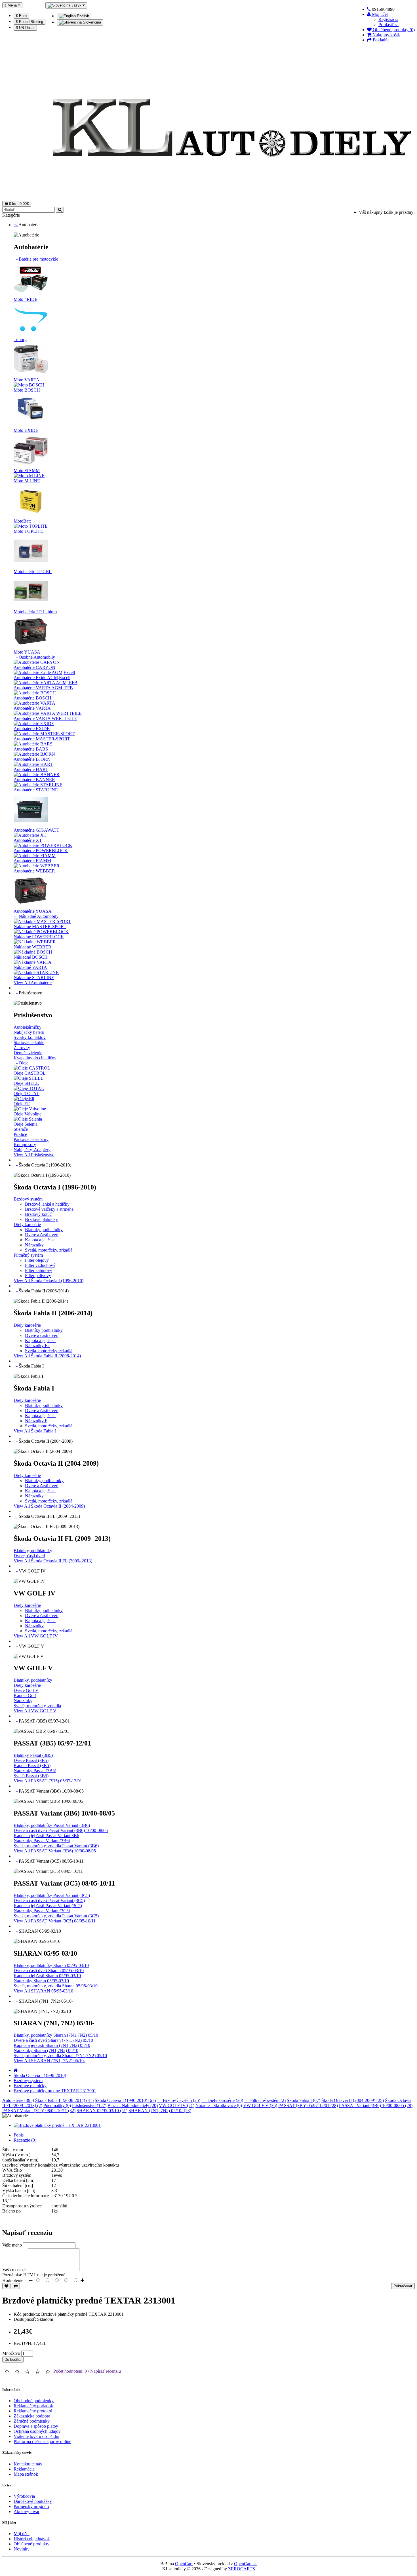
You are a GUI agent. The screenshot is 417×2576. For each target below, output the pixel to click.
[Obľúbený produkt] (6, 2286)
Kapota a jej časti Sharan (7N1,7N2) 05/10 (52, 2045)
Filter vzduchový (40, 1265)
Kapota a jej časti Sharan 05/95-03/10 (47, 1976)
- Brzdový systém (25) (179, 2100)
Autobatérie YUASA (33, 911)
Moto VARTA (27, 380)
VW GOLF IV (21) (177, 2105)
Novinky (22, 2549)
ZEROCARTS (242, 2569)
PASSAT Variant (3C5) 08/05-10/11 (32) (39, 2111)
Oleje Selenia (26, 1124)
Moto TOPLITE (28, 531)
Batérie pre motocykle (38, 259)
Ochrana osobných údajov (37, 2431)
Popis (19, 2135)
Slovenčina (91, 22)
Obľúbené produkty (31, 2544)
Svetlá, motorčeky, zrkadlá (49, 1250)
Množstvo (11, 2353)
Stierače (21, 1129)
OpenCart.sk (245, 2564)
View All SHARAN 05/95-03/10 (43, 1991)
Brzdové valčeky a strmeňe (49, 1209)
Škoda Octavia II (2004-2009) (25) (353, 2100)
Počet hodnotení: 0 (70, 2371)
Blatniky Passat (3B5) (33, 1755)
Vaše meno (12, 2245)
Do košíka (13, 2360)
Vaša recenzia (14, 2270)
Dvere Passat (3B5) (31, 1760)
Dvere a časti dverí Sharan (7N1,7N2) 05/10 (53, 2040)
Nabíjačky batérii (29, 1032)
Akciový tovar (27, 2511)
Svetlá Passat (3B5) (31, 1776)
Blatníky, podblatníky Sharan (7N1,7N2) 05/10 (56, 2035)
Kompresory (25, 1145)
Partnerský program (31, 2506)
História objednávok (32, 2539)
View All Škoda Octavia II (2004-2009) (49, 1506)
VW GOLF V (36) (260, 2105)
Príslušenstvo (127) (89, 2105)
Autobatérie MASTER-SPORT (42, 739)
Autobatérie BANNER (34, 780)
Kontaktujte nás (28, 2464)
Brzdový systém (28, 1199)
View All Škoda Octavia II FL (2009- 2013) (53, 1561)
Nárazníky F (36, 1421)
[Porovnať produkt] (16, 2286)
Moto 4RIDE (26, 299)
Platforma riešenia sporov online (42, 2441)
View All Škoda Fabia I (35, 1431)
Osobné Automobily (37, 657)
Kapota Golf (25, 1695)
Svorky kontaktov (30, 1037)
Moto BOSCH (27, 390)
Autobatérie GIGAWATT (36, 830)
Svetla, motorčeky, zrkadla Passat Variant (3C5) (56, 1916)
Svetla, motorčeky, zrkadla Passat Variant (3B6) (56, 1846)
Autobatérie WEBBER (34, 871)
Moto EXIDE (26, 430)
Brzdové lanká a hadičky (47, 1204)
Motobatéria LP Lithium (35, 612)
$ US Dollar (25, 28)
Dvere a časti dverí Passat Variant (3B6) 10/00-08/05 (61, 1830)
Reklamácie (24, 2469)
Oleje (24, 1063)
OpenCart (184, 2564)
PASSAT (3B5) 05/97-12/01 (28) (308, 2105)
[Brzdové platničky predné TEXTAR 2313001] (57, 2125)
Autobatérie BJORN (32, 759)
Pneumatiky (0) (57, 2105)
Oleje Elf (22, 1104)
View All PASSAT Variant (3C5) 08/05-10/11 (55, 1921)
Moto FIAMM (27, 471)
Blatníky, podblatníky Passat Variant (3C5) (52, 1895)
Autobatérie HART (31, 769)
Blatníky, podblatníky (44, 1481)
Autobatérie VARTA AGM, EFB (43, 688)
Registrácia (388, 19)
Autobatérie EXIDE (32, 729)
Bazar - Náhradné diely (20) (133, 2105)
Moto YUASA (27, 652)
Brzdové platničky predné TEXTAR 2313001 (55, 2091)
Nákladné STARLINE (34, 978)
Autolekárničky (28, 1027)
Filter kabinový (39, 1270)
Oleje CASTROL (30, 1073)
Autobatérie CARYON (34, 667)
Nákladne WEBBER (32, 947)
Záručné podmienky (32, 2421)
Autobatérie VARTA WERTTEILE (45, 718)
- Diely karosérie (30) (222, 2100)
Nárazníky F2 (37, 1346)
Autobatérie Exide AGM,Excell (42, 678)
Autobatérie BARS (31, 749)
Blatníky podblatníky (44, 1230)
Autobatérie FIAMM (32, 861)
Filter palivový (38, 1276)
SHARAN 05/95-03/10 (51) (102, 2111)
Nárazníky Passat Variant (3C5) (42, 1911)
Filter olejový (37, 1260)
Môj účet (22, 2534)
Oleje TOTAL (27, 1093)
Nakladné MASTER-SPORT (40, 926)
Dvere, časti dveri (29, 1556)
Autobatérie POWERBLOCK (41, 850)
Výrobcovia (24, 2496)
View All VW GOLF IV (36, 1636)
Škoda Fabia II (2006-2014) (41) (64, 2100)
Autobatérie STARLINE (36, 790)
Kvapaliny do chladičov (35, 1058)
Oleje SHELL (26, 1083)
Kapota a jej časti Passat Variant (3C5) (48, 1906)
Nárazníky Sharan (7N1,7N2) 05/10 (46, 2050)
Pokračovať (403, 2286)
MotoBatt (22, 521)
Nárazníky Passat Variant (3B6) (42, 1841)
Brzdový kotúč (38, 1214)
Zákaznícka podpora (32, 2416)
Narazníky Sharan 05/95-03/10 (41, 1981)
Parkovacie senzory (31, 1139)
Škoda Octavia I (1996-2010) (40, 2075)
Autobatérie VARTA (32, 708)
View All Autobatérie (33, 983)
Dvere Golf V (26, 1690)
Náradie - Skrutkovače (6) (219, 2105)
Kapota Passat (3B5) (32, 1765)
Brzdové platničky (41, 1219)
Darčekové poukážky (33, 2501)
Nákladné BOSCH (31, 957)
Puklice (20, 1134)
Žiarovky (22, 1048)
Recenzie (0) (25, 2140)
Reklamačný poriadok (33, 2406)
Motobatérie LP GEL (33, 571)
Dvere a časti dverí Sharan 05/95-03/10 (49, 1970)
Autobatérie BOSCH (32, 698)
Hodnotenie (13, 2280)
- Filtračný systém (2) (265, 2100)
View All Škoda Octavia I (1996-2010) (49, 1281)
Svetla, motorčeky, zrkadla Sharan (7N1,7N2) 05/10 (60, 2056)
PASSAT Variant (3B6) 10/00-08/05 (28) (376, 2105)
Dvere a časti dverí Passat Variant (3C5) (49, 1900)
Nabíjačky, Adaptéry (32, 1150)
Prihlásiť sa (388, 25)
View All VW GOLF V (35, 1711)
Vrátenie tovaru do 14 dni (36, 2436)
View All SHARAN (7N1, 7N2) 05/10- (49, 2061)
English (82, 16)
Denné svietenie (28, 1053)
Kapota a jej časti (40, 1240)
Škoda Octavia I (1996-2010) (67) (125, 2100)
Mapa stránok (26, 2474)
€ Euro (21, 16)
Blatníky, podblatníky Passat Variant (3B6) (52, 1825)
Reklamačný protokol (33, 2411)
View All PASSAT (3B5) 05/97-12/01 (48, 1781)
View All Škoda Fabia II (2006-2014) (47, 1356)
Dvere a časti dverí (42, 1235)
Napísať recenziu (106, 2371)
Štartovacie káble (29, 1042)
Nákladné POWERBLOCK (39, 937)
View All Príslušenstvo (34, 1155)
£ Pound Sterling (30, 22)
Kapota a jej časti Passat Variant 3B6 (46, 1836)
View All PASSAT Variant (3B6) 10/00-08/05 (55, 1851)
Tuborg (20, 340)
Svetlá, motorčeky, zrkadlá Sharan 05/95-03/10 (56, 1986)
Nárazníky (34, 1245)
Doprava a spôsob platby (36, 2426)
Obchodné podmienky (34, 2401)
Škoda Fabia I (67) (304, 2100)
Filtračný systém (28, 1255)
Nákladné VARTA (30, 967)
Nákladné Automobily (39, 916)
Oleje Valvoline (28, 1114)
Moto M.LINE (27, 481)
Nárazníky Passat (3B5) (35, 1771)
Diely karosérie (27, 1224)
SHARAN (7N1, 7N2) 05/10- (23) (160, 2111)
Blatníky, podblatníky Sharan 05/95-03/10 (51, 1965)
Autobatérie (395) (18, 2100)
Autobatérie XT (28, 840)
